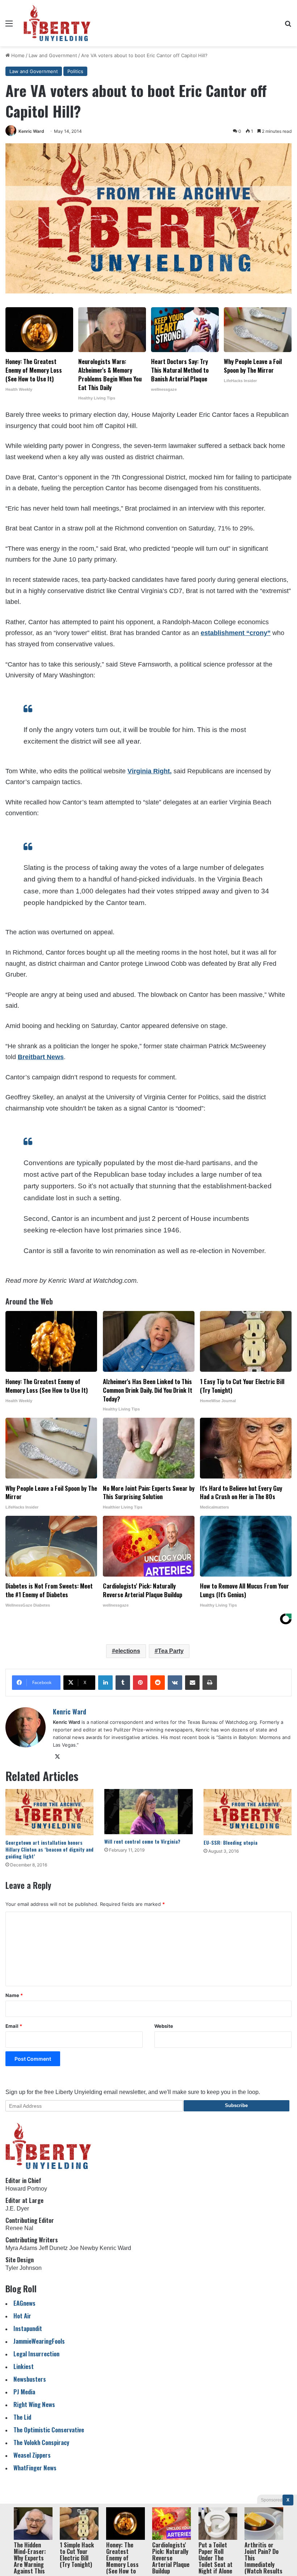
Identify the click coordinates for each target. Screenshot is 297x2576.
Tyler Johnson (24, 2268)
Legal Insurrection (36, 2354)
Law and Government (53, 55)
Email (14, 2026)
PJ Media (24, 2392)
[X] (57, 1757)
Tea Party (171, 1651)
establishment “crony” (236, 633)
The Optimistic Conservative (49, 2430)
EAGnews (24, 2303)
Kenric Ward (31, 131)
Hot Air (22, 2316)
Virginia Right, (150, 771)
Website (164, 2026)
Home (17, 55)
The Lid (22, 2417)
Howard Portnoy (26, 2189)
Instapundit (28, 2328)
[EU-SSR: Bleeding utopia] (248, 1812)
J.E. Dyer (17, 2209)
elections (128, 1651)
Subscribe (236, 2105)
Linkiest (24, 2366)
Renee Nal (19, 2228)
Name (14, 1995)
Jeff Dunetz (53, 2248)
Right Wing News (34, 2404)
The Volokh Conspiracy (41, 2442)
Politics (75, 71)
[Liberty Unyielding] (57, 23)
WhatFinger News (35, 2468)
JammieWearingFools (39, 2341)
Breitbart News (41, 1057)
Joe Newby (84, 2248)
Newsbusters (30, 2379)
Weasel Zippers (32, 2455)
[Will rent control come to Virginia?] (148, 1812)
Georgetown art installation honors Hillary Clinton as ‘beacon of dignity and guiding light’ (49, 1849)
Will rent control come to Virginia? (142, 1841)
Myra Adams (21, 2248)
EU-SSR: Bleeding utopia (231, 1842)
